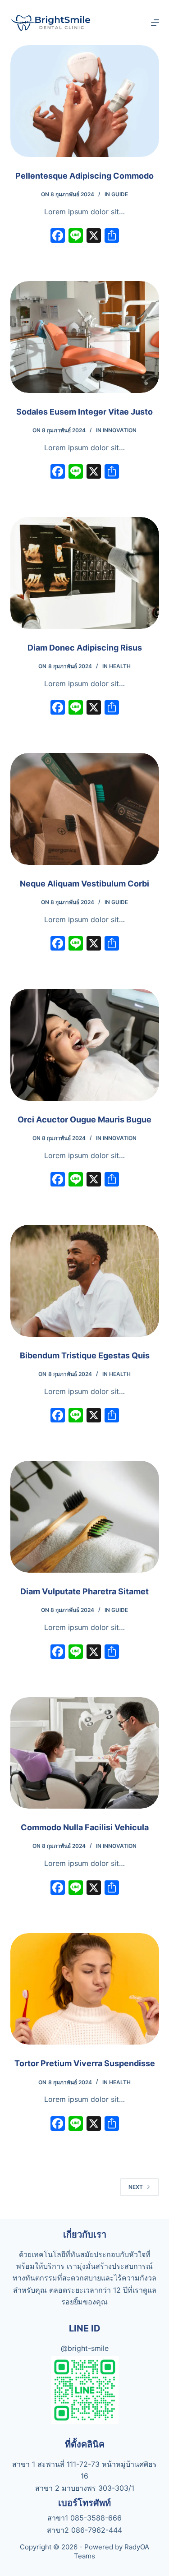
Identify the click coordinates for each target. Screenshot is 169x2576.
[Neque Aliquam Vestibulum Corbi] (85, 809)
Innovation (120, 430)
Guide (120, 194)
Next (136, 2187)
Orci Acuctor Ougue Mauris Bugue (84, 1119)
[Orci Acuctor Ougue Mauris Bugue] (85, 1045)
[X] (94, 237)
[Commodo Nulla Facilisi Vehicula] (85, 1753)
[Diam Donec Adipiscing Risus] (85, 573)
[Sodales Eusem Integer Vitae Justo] (85, 337)
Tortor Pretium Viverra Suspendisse (85, 2063)
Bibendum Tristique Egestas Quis (85, 1355)
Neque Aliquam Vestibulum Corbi (84, 884)
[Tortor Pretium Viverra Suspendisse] (85, 1989)
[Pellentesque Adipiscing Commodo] (85, 101)
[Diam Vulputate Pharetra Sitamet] (85, 1517)
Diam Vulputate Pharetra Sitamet (84, 1591)
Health (120, 666)
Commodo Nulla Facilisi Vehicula (85, 1827)
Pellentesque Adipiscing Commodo (84, 176)
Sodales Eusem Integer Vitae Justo (84, 412)
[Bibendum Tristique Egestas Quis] (85, 1281)
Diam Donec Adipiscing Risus (85, 648)
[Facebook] (58, 237)
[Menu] (155, 23)
